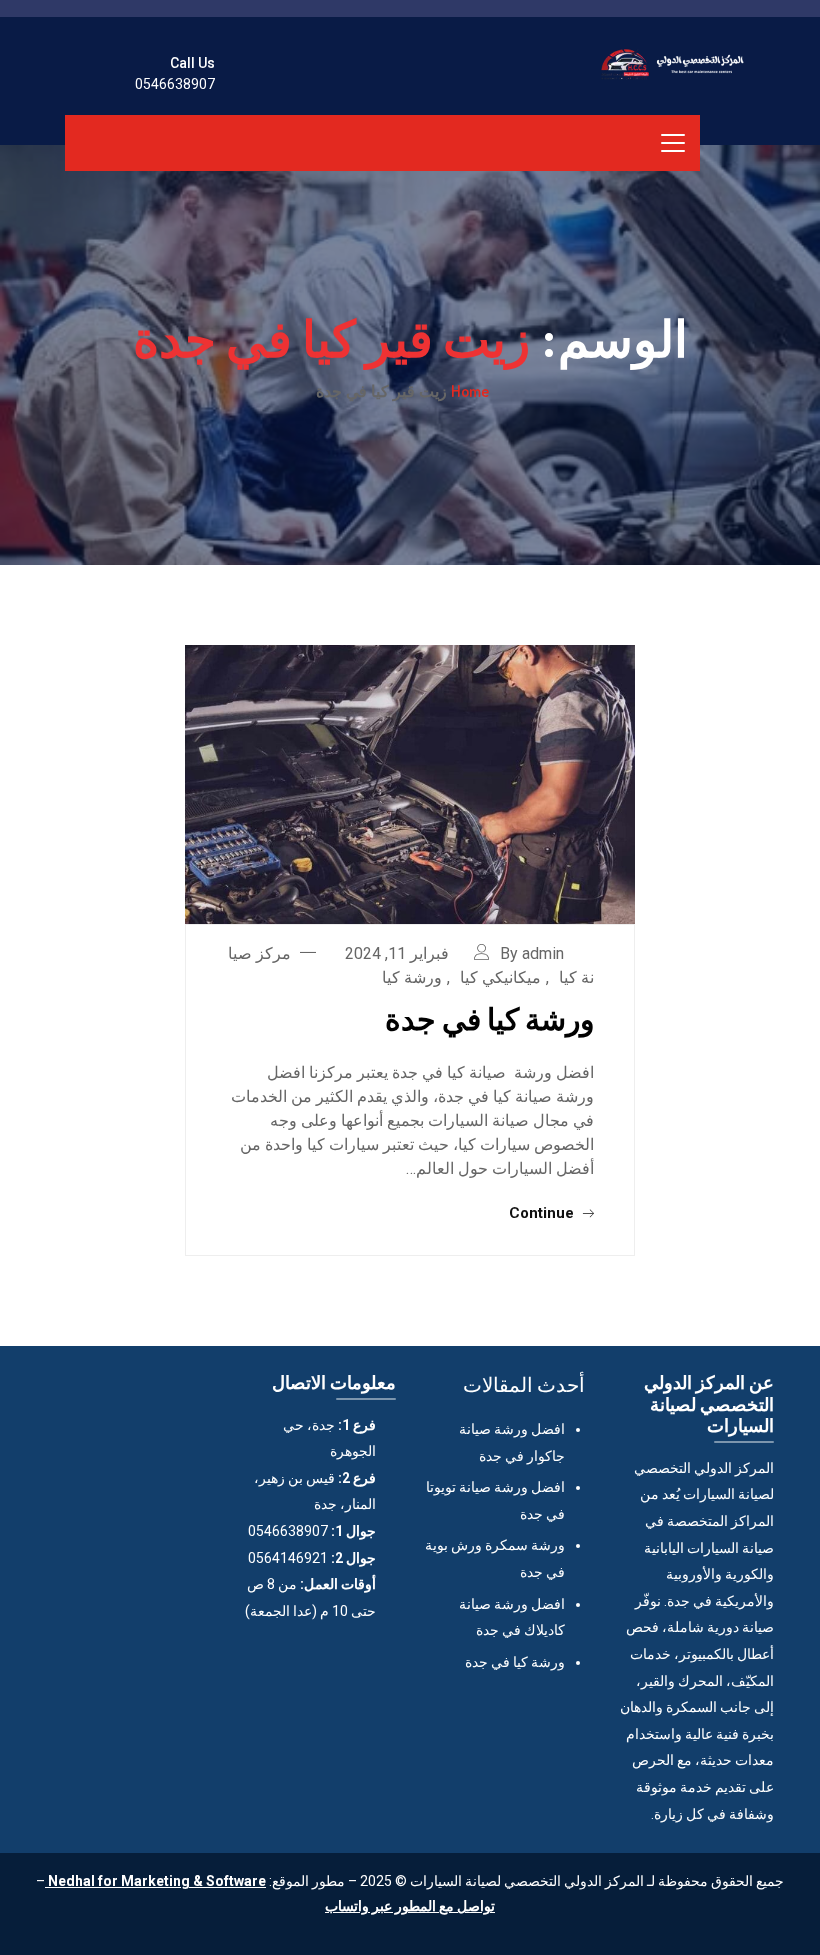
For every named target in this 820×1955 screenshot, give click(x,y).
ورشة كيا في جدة (489, 1018)
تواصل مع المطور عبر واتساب (410, 1906)
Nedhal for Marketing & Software (155, 1881)
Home (470, 391)
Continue (543, 1213)
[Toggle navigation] (673, 143)
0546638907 (175, 84)
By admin (532, 953)
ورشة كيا (412, 977)
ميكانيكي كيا (500, 977)
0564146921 (288, 1558)
